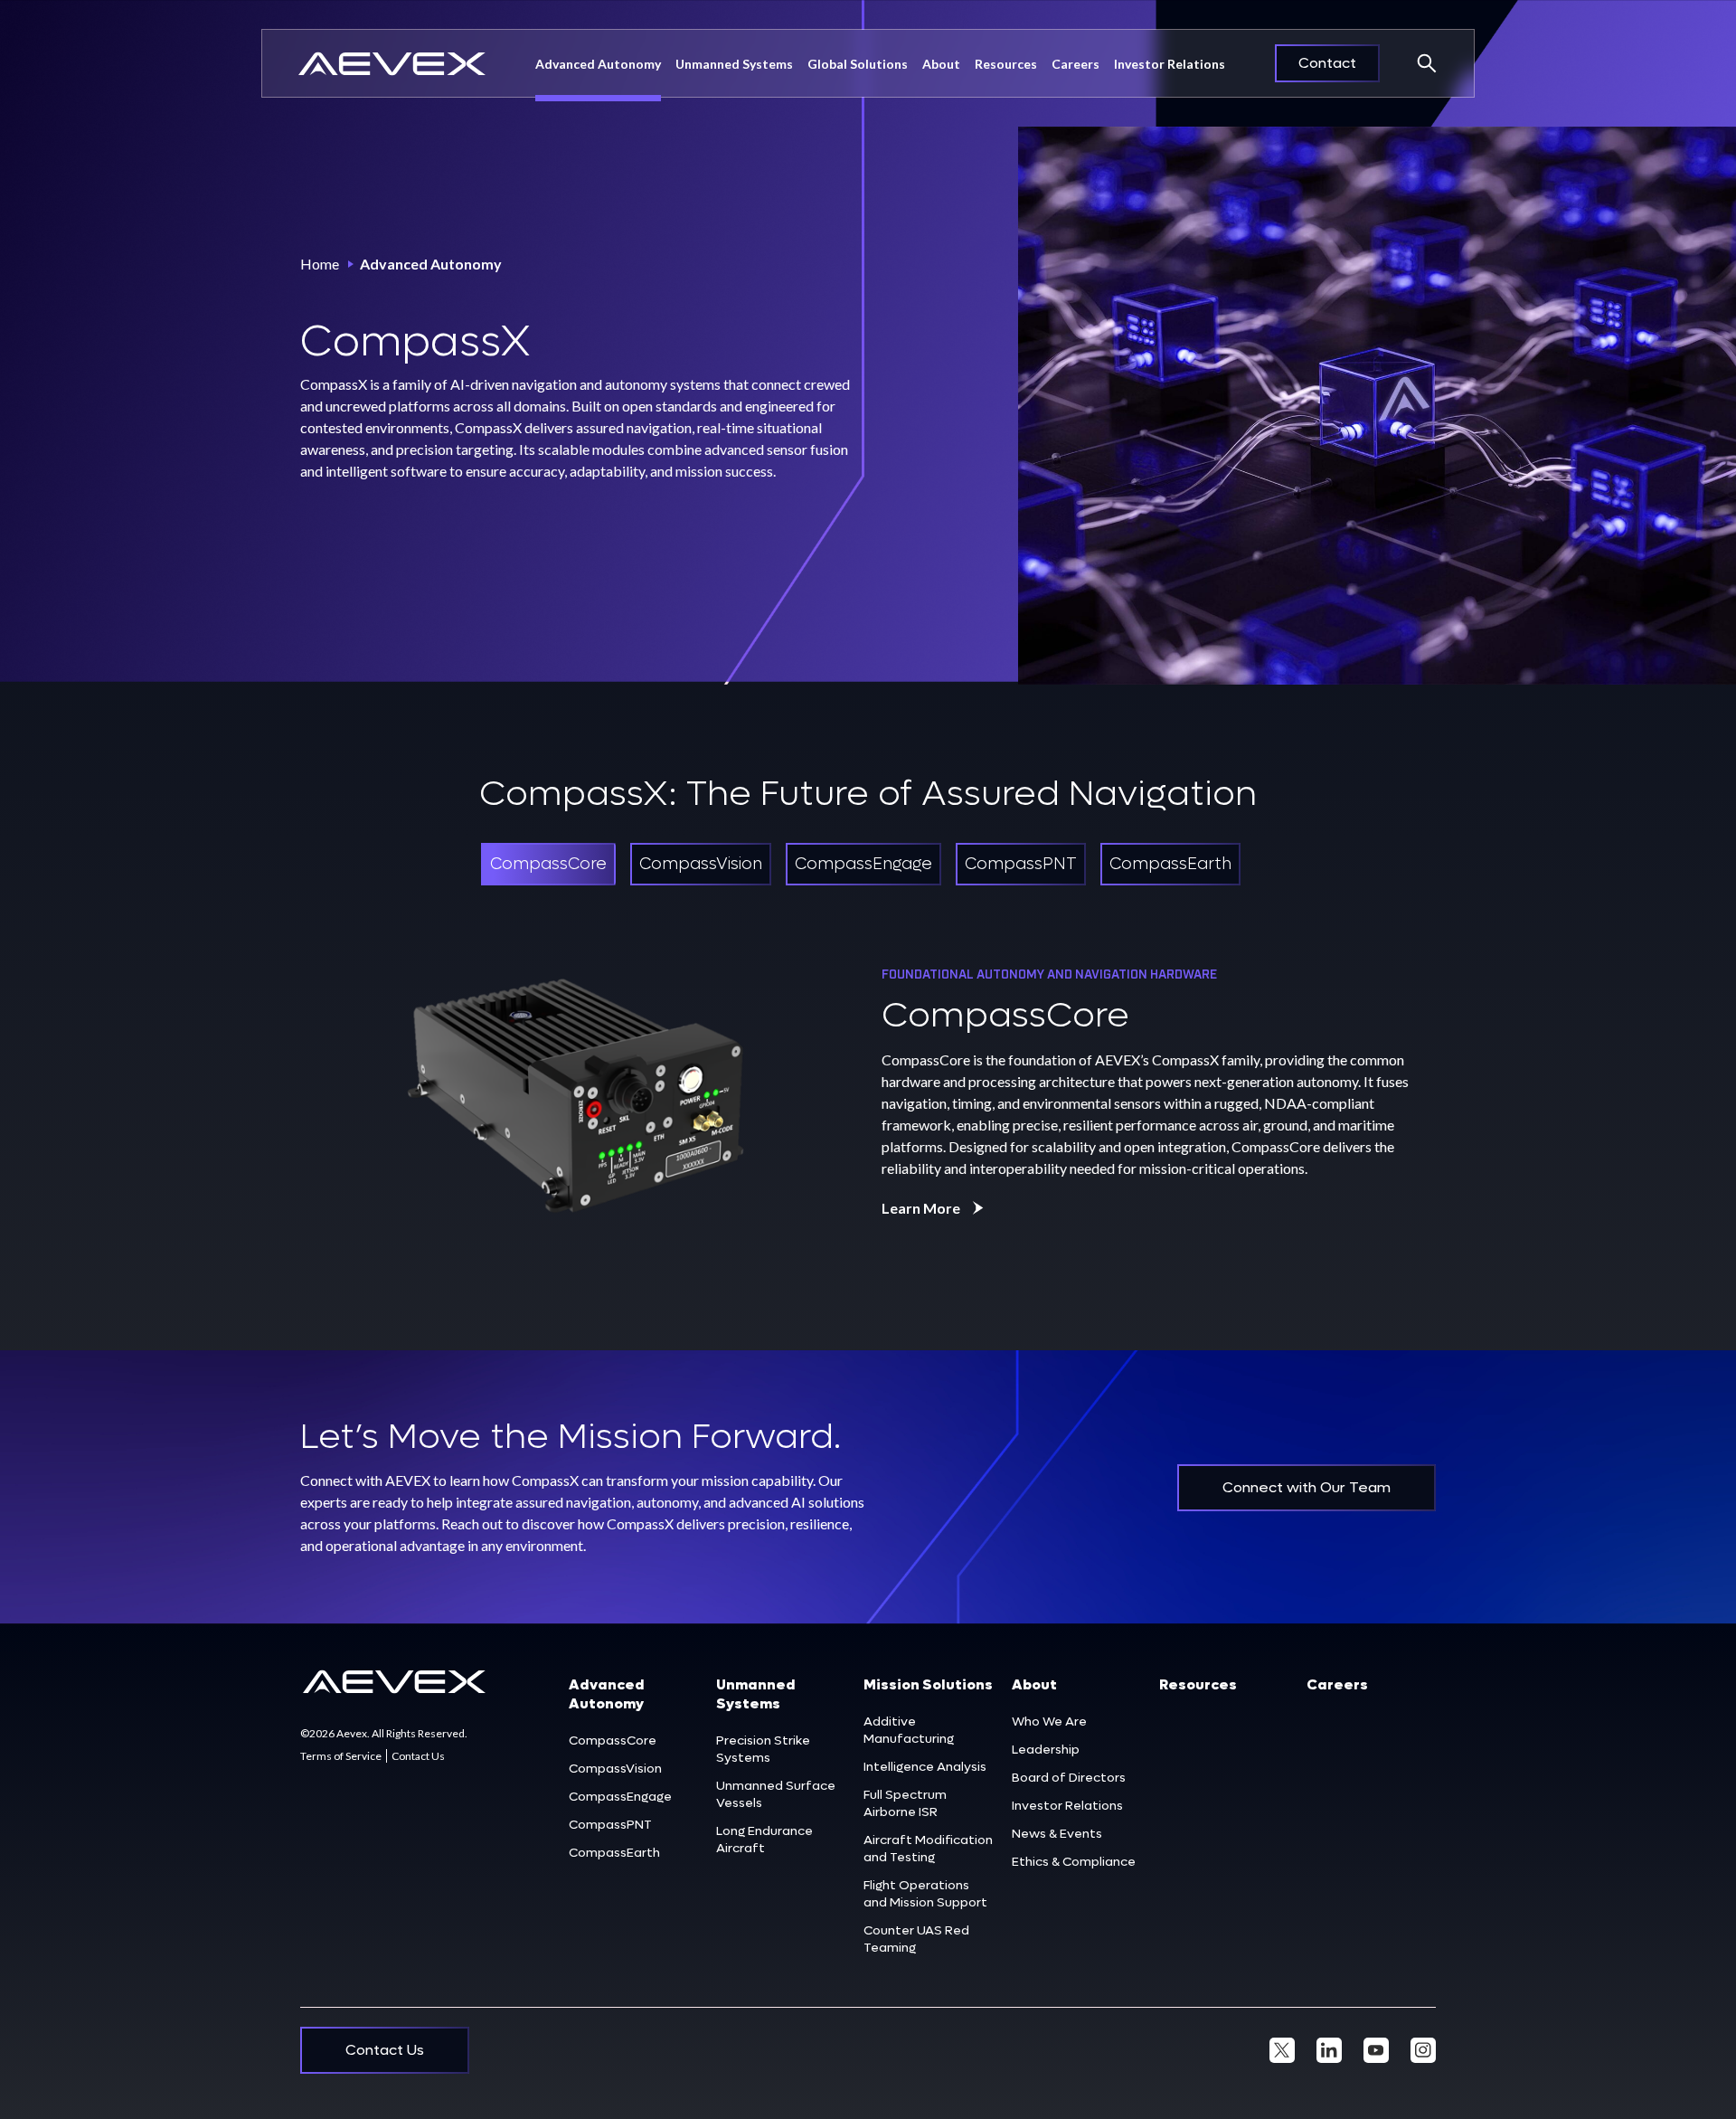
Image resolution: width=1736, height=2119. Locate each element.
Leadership (1046, 1750)
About (1034, 1684)
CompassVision (615, 1769)
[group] (548, 864)
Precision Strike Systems (763, 1749)
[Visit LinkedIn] (1329, 2050)
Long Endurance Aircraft (764, 1840)
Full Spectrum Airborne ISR (905, 1803)
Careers (1076, 64)
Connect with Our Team (1307, 1487)
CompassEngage (620, 1797)
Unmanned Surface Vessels (776, 1794)
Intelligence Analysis (925, 1767)
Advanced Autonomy (598, 64)
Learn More (921, 1208)
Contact (1327, 63)
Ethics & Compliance (1074, 1862)
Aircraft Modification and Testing (928, 1849)
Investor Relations (1170, 64)
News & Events (1057, 1834)
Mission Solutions (928, 1684)
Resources (1006, 64)
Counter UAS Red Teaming (916, 1939)
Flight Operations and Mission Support (925, 1894)
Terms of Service (341, 1756)
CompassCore (613, 1741)
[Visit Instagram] (1423, 2050)
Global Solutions (858, 64)
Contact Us (418, 1756)
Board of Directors (1069, 1778)
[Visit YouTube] (1376, 2050)
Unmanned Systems (734, 64)
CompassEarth (614, 1853)
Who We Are (1049, 1722)
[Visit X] (1282, 2050)
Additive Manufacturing (909, 1730)
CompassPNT (610, 1825)
